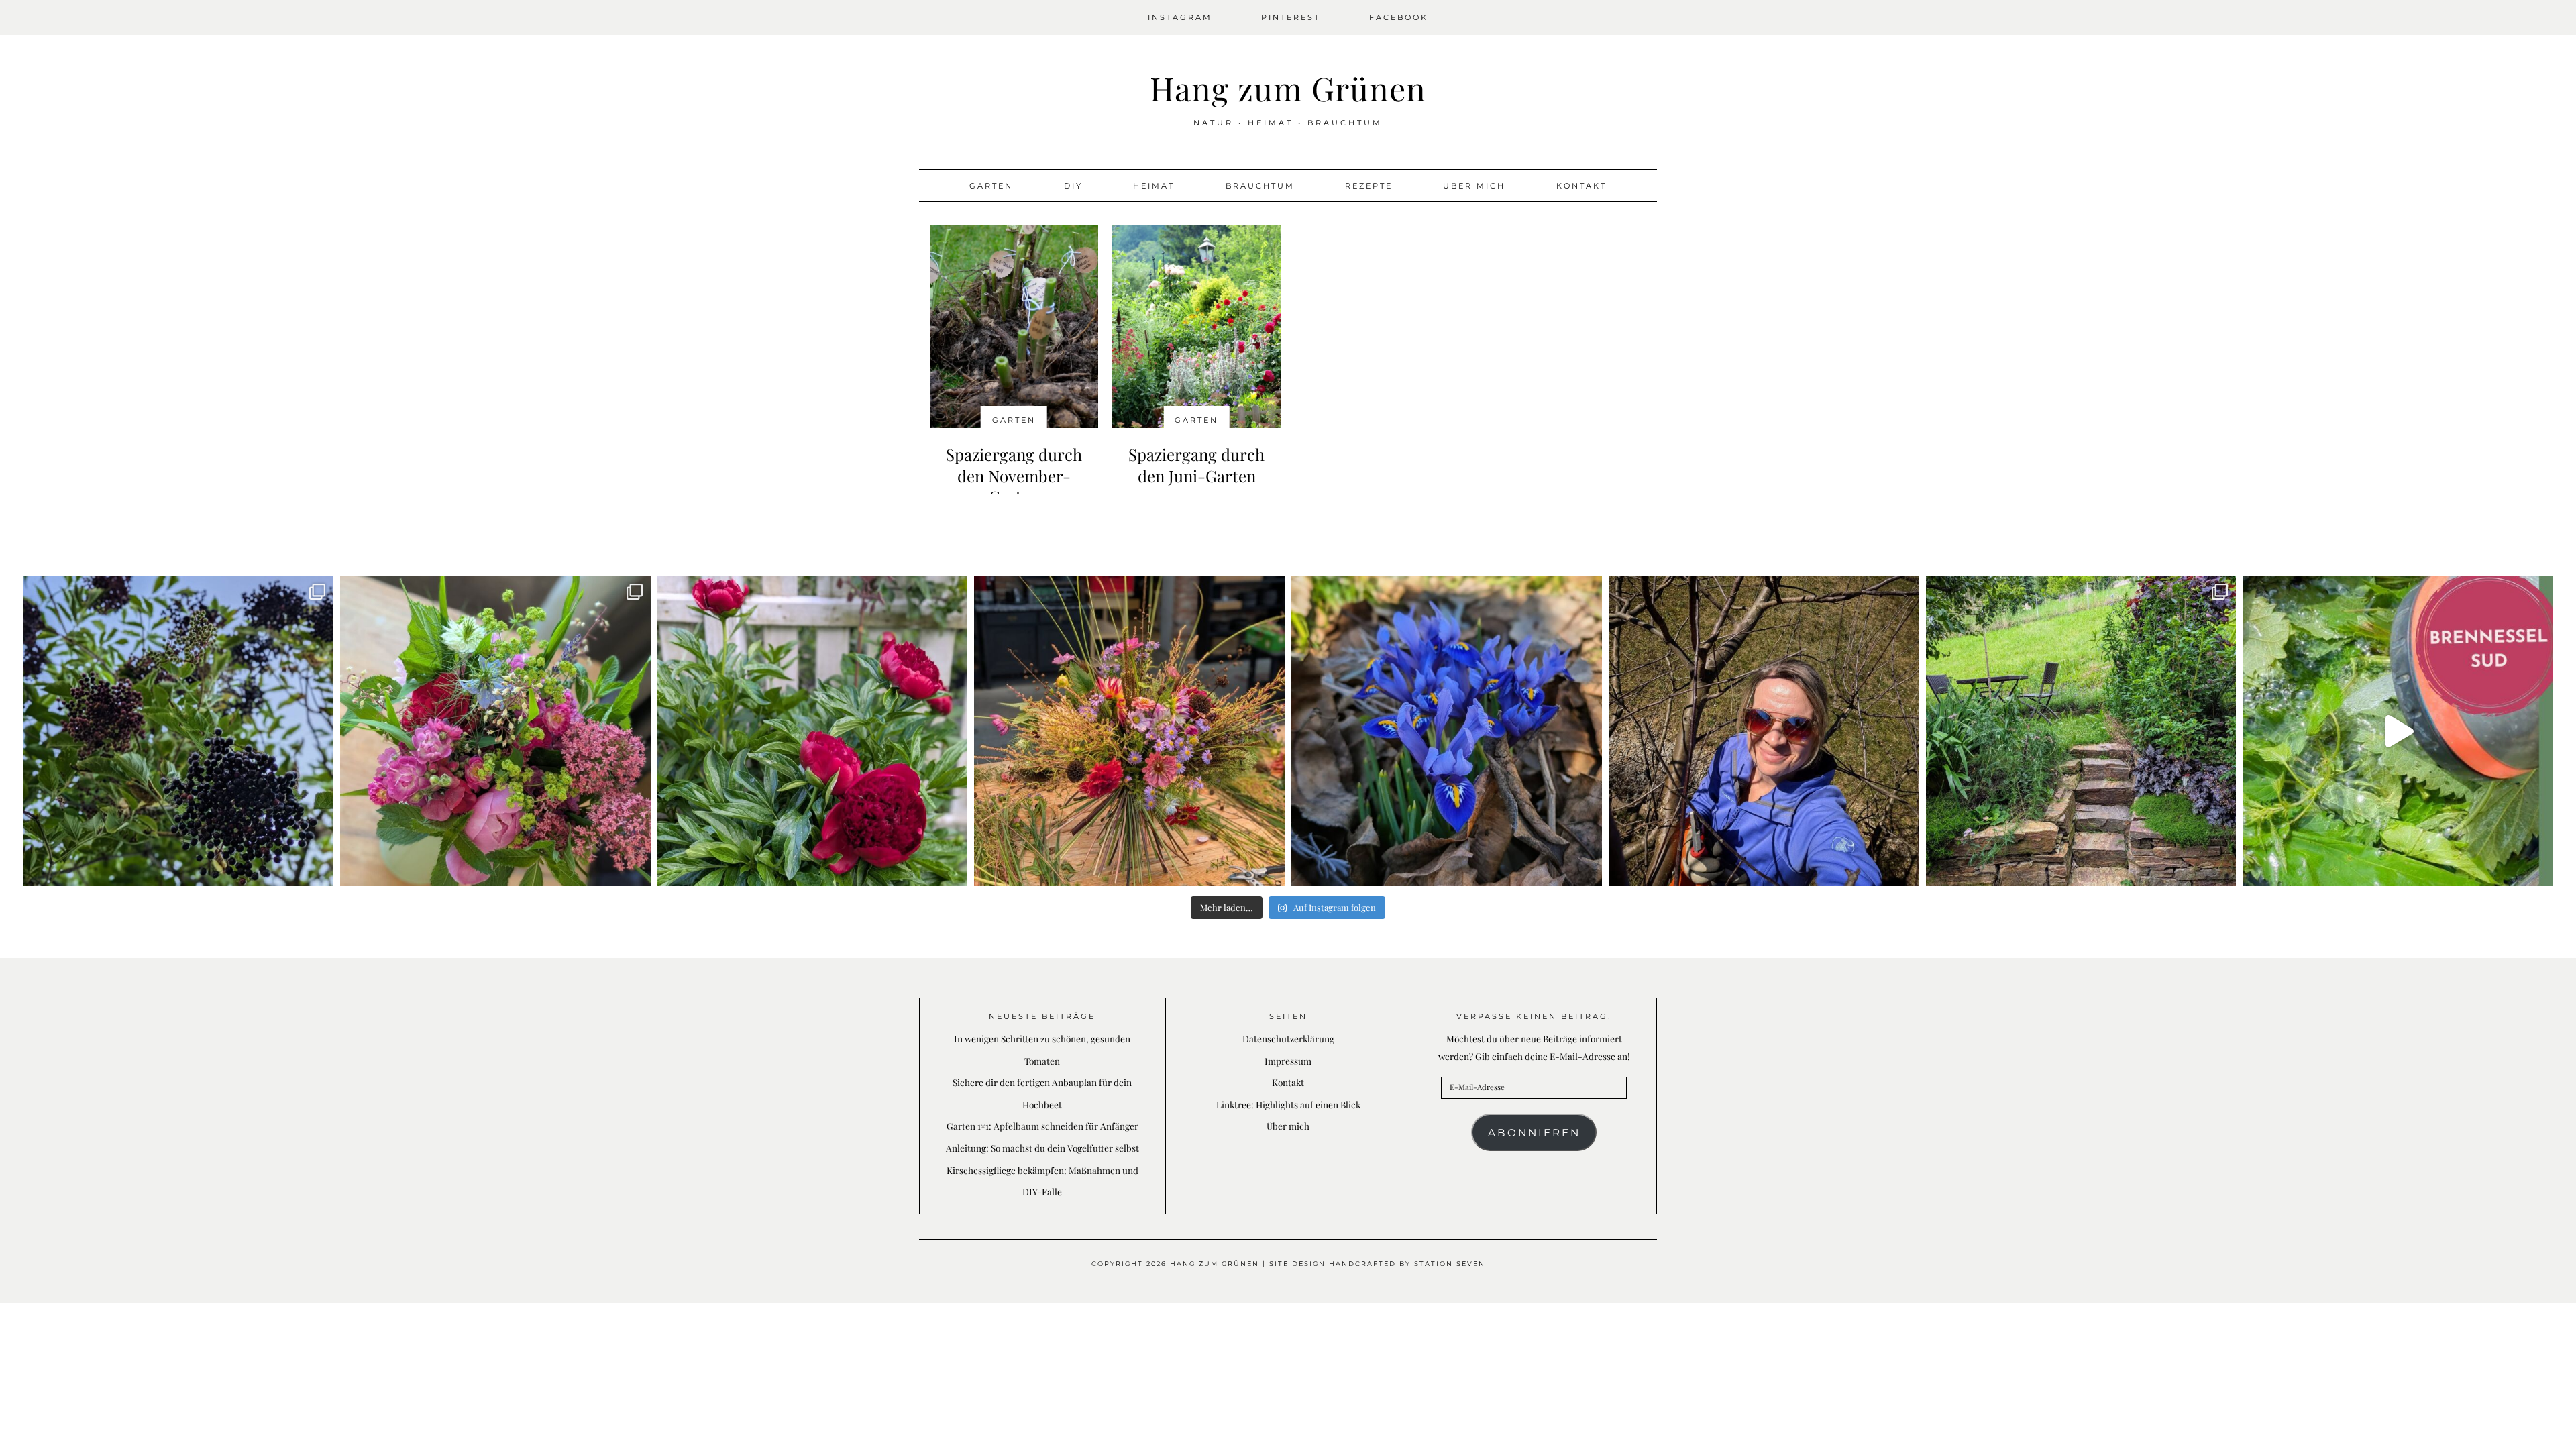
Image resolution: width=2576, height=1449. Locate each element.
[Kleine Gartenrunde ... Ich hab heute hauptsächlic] (2081, 731)
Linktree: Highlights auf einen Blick (1288, 1104)
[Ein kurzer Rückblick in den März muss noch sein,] (1447, 731)
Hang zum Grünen (1288, 88)
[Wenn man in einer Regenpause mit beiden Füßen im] (1129, 731)
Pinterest (1291, 17)
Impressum (1288, 1061)
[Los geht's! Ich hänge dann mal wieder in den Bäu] (1764, 731)
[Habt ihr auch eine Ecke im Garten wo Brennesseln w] (2398, 731)
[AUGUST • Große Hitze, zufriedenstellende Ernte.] (178, 731)
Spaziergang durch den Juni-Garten (1196, 465)
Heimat (1154, 186)
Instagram (1180, 17)
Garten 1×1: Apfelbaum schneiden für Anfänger (1042, 1126)
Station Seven (1450, 1264)
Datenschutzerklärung (1288, 1038)
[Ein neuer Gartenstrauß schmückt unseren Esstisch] (495, 731)
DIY (1073, 186)
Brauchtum (1260, 186)
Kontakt (1581, 186)
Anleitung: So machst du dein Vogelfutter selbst (1042, 1148)
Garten (991, 186)
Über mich (1474, 186)
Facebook (1399, 17)
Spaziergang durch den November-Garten (1014, 475)
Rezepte (1369, 186)
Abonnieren (1534, 1133)
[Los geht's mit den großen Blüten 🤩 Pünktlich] (813, 731)
